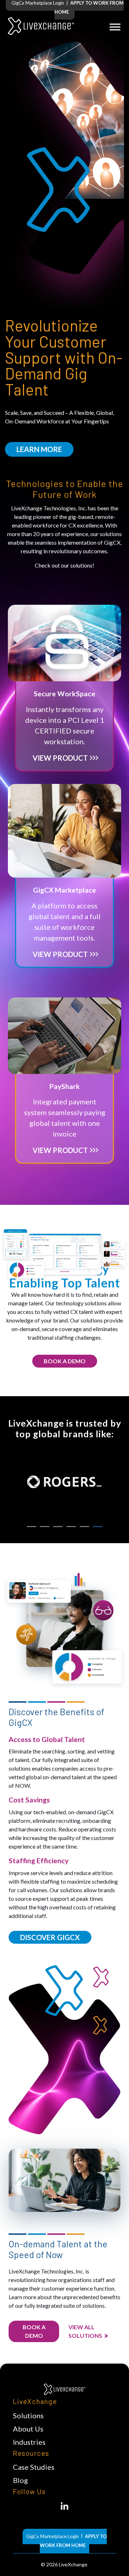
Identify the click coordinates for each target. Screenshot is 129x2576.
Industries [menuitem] (29, 2442)
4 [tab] (71, 1527)
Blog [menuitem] (20, 2480)
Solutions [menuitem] (28, 2415)
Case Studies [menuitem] (34, 2467)
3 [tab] (58, 1527)
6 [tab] (98, 1527)
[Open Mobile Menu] (115, 26)
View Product (61, 758)
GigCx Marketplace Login (38, 3)
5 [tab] (84, 1527)
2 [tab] (45, 1527)
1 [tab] (31, 1527)
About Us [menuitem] (28, 2429)
